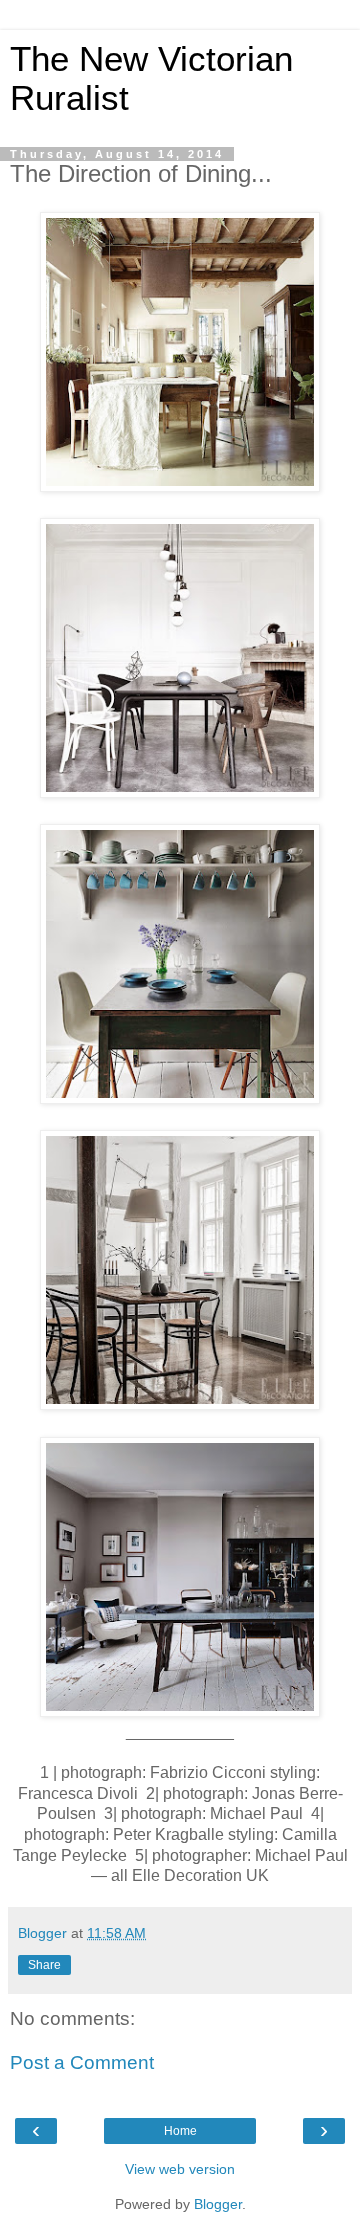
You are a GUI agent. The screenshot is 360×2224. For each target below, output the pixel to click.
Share (44, 1965)
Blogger (218, 2204)
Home (180, 2131)
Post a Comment (82, 2062)
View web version (180, 2169)
